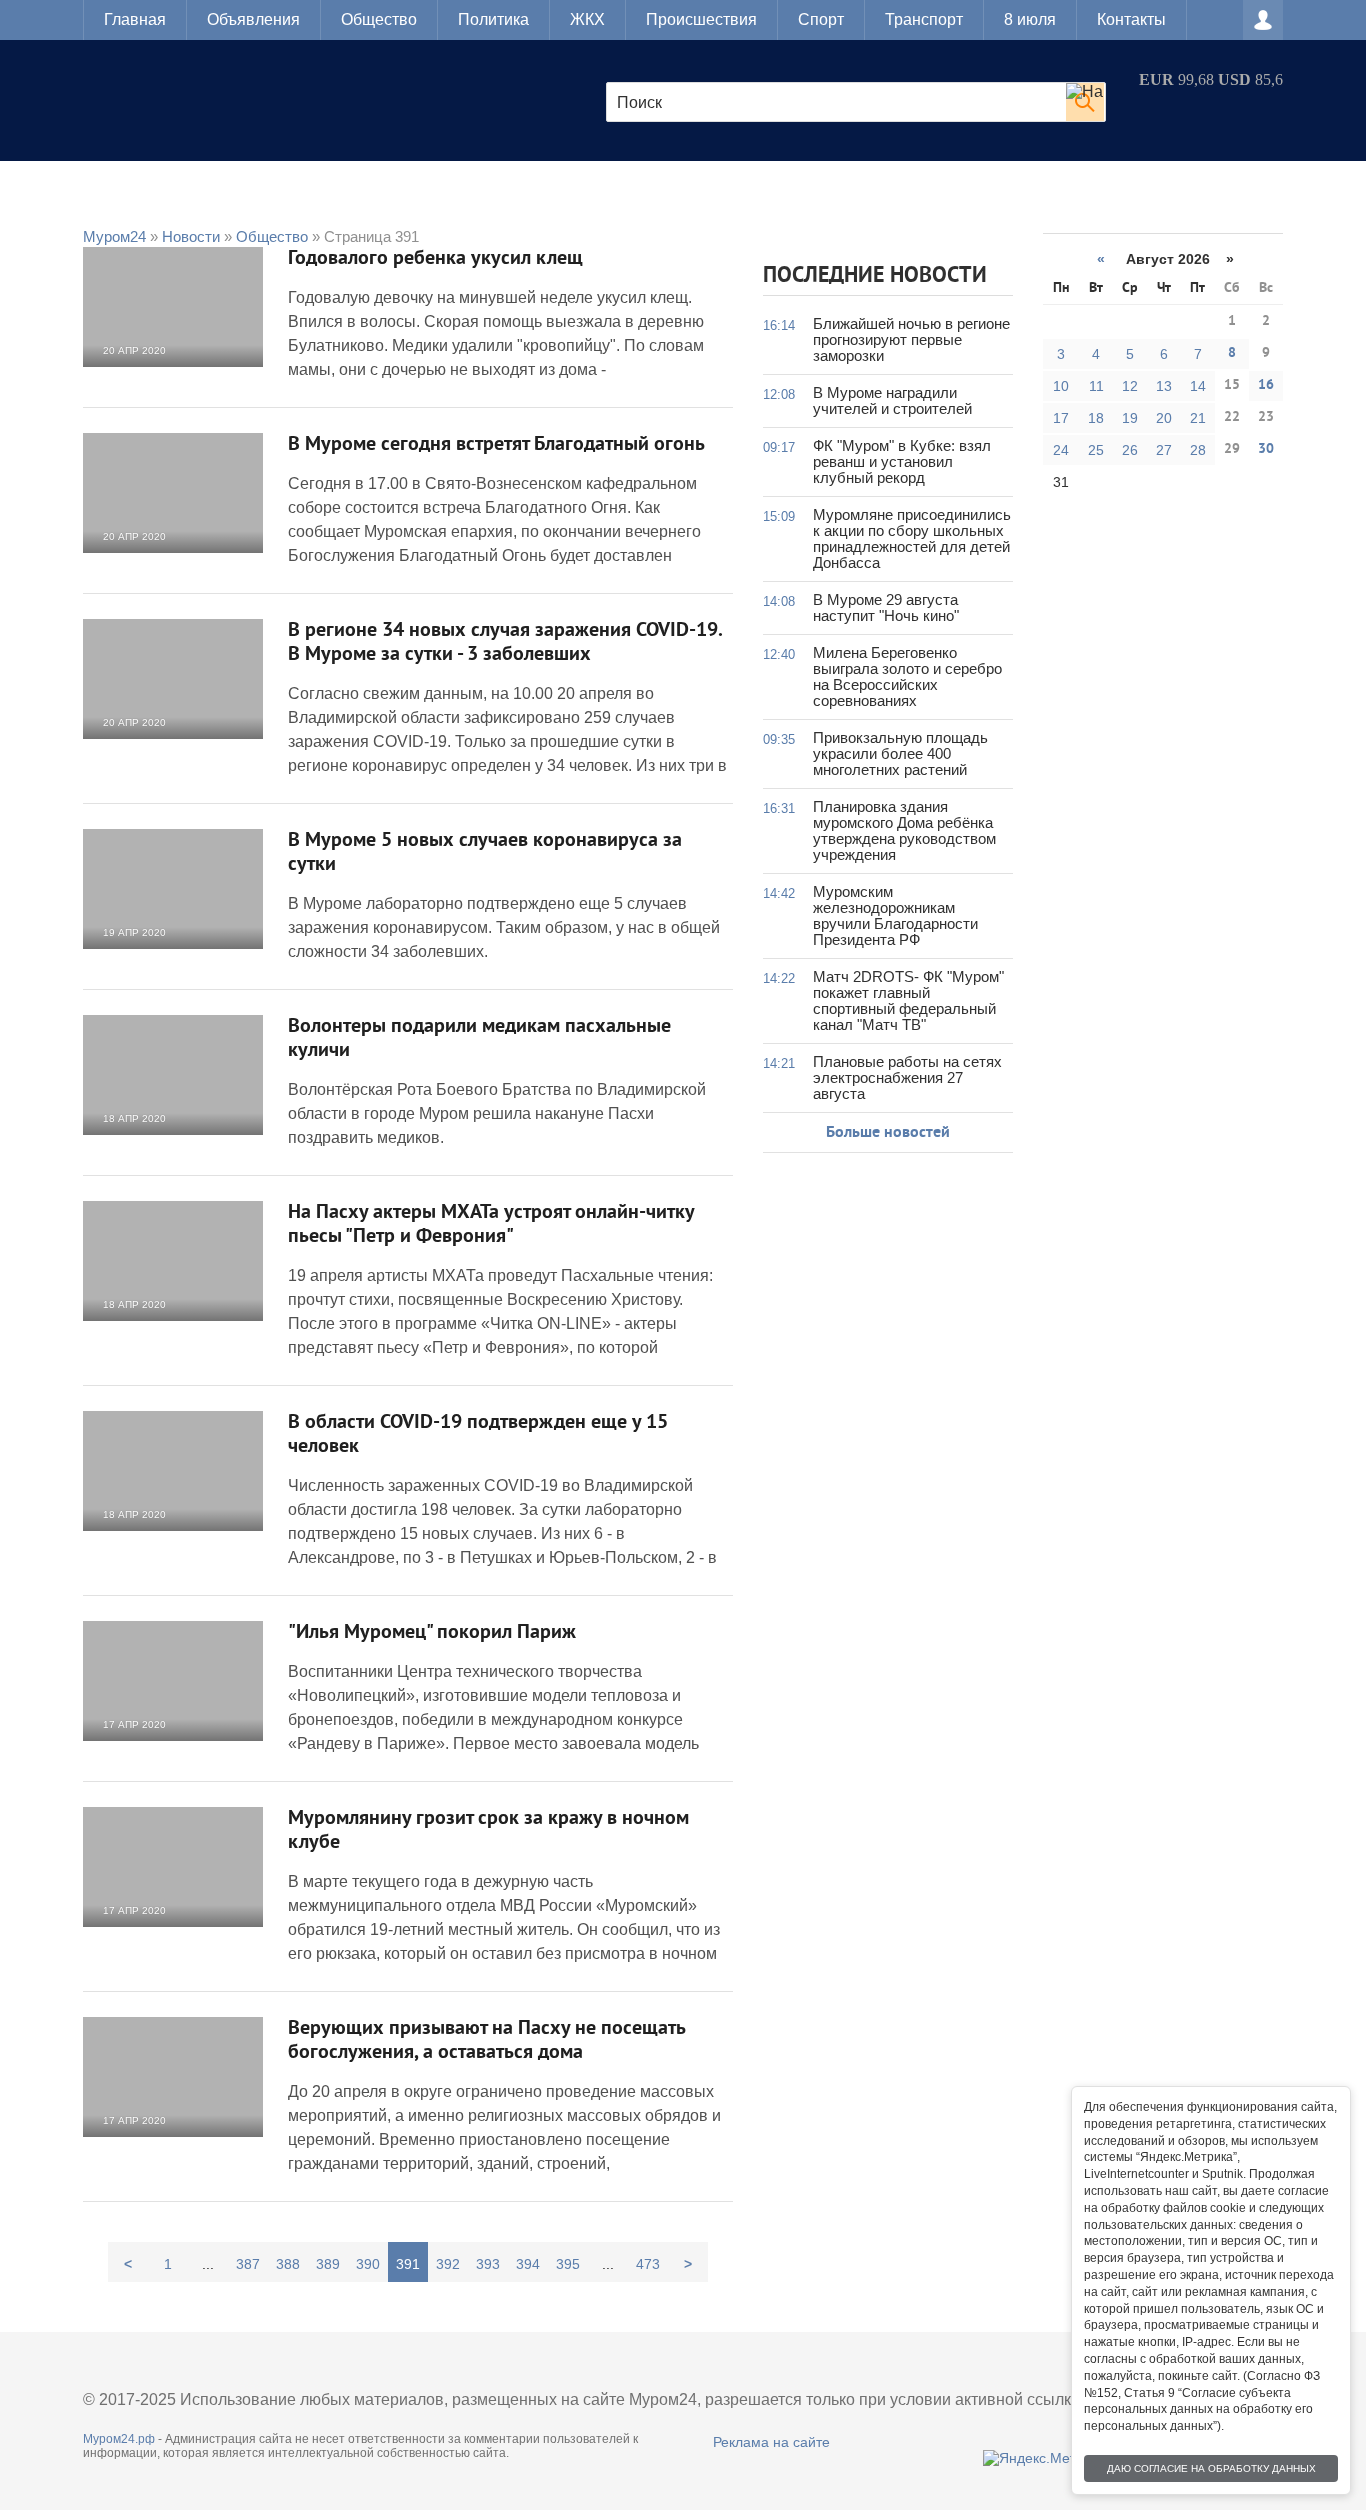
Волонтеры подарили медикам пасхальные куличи (479, 1039)
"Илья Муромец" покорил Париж (432, 1633)
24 (1061, 450)
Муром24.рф (119, 2439)
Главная (135, 19)
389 (328, 2264)
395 (568, 2264)
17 (1061, 418)
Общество (379, 19)
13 (1164, 386)
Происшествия (701, 19)
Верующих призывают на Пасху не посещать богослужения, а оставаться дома (486, 2041)
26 (1130, 450)
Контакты (1131, 19)
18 (1096, 418)
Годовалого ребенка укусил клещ (435, 259)
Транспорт (924, 19)
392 (448, 2264)
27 (1164, 450)
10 (1061, 386)
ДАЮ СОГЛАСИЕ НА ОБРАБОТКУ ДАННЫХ (1211, 2468)
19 (1130, 418)
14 (1198, 386)
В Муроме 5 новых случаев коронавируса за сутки (485, 853)
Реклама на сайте (771, 2442)
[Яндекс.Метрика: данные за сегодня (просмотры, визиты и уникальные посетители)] (1044, 2458)
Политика (493, 19)
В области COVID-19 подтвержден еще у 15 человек (478, 1435)
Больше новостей (888, 1133)
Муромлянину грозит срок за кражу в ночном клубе (488, 1831)
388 (288, 2264)
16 (1266, 385)
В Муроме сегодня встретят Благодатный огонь (496, 445)
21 (1198, 418)
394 (528, 2264)
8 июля (1030, 19)
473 (648, 2264)
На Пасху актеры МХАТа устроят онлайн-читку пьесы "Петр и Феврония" (491, 1225)
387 (248, 2264)
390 (368, 2264)
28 (1198, 450)
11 (1096, 386)
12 (1130, 386)
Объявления (253, 19)
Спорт (821, 19)
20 (1164, 418)
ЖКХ (587, 19)
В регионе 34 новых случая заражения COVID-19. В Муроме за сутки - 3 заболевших (505, 643)
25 (1096, 450)
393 (488, 2264)
